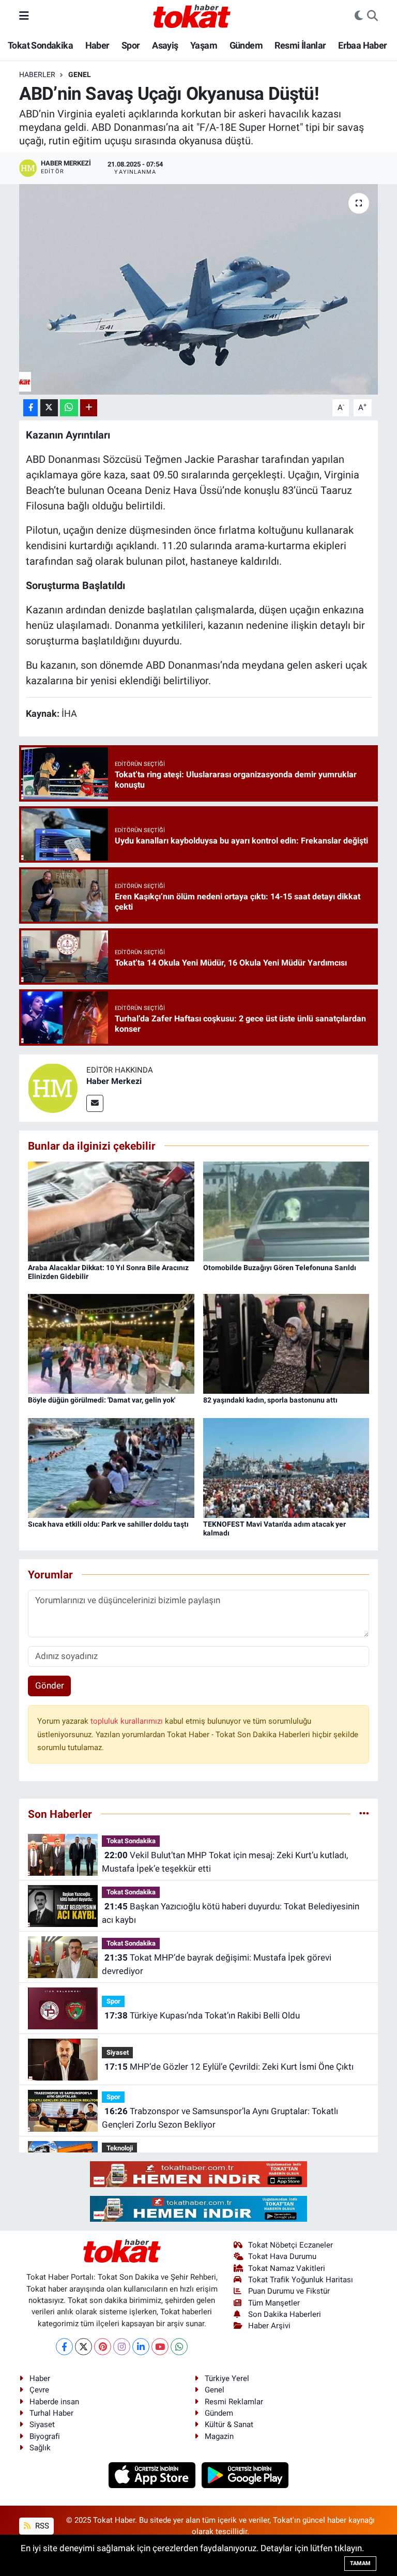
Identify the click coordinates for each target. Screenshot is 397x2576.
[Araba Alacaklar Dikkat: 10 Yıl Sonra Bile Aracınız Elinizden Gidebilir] (111, 1211)
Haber (97, 45)
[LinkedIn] (141, 2347)
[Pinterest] (103, 2347)
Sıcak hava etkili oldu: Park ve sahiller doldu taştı (108, 1524)
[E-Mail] (95, 1103)
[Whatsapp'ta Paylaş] (69, 408)
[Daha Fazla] (89, 408)
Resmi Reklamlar (234, 2402)
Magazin (219, 2436)
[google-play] (245, 2475)
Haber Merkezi (114, 1081)
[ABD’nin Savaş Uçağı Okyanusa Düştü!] (199, 289)
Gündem (246, 45)
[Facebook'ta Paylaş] (30, 408)
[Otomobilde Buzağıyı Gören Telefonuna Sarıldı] (286, 1211)
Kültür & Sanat (229, 2424)
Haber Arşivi (269, 2326)
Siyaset (118, 2052)
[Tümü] (364, 1814)
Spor (131, 45)
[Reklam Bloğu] (198, 2174)
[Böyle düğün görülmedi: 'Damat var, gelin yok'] (111, 1343)
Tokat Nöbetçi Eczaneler (291, 2245)
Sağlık (40, 2448)
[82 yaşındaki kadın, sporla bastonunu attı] (286, 1343)
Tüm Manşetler (274, 2303)
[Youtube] (160, 2347)
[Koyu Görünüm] (359, 16)
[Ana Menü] (24, 16)
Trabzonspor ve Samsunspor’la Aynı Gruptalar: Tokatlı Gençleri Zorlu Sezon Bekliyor (220, 2118)
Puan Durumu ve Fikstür (289, 2291)
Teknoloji (120, 2148)
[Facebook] (64, 2347)
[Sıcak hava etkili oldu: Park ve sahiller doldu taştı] (111, 1467)
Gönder (50, 1685)
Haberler (37, 74)
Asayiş (165, 45)
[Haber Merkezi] (53, 1088)
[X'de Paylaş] (49, 408)
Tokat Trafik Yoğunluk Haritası (301, 2280)
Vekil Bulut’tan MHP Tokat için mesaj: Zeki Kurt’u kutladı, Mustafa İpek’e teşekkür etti (225, 1862)
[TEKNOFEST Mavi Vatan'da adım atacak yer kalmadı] (286, 1467)
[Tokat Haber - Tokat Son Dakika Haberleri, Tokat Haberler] (192, 15)
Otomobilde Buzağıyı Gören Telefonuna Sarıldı (280, 1268)
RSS (41, 2526)
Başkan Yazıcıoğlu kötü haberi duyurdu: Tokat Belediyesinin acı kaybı (230, 1913)
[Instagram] (122, 2347)
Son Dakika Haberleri (285, 2314)
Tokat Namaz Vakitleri (287, 2268)
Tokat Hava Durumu (282, 2256)
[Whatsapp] (179, 2347)
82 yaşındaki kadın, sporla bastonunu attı (270, 1400)
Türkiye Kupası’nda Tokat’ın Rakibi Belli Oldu (202, 2015)
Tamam (360, 2563)
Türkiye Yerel (227, 2378)
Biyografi (45, 2436)
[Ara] (372, 16)
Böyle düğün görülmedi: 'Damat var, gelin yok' (102, 1400)
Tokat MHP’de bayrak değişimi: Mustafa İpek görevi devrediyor (216, 1964)
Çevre (39, 2390)
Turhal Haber (51, 2413)
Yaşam (204, 45)
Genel (80, 74)
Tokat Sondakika (40, 45)
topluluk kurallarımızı (128, 1721)
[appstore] (153, 2475)
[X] (83, 2347)
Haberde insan (54, 2402)
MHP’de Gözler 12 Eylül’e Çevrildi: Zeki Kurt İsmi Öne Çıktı (229, 2067)
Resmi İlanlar (300, 45)
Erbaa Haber (362, 45)
